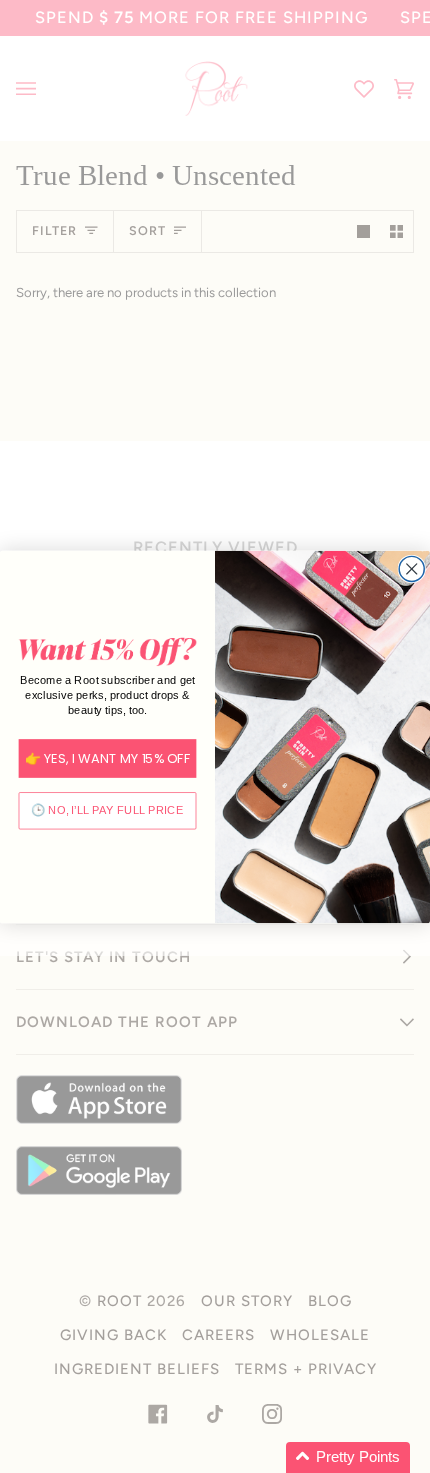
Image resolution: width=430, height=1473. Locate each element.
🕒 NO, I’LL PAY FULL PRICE (107, 810)
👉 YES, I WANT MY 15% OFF (108, 758)
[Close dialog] (411, 568)
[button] (348, 1457)
